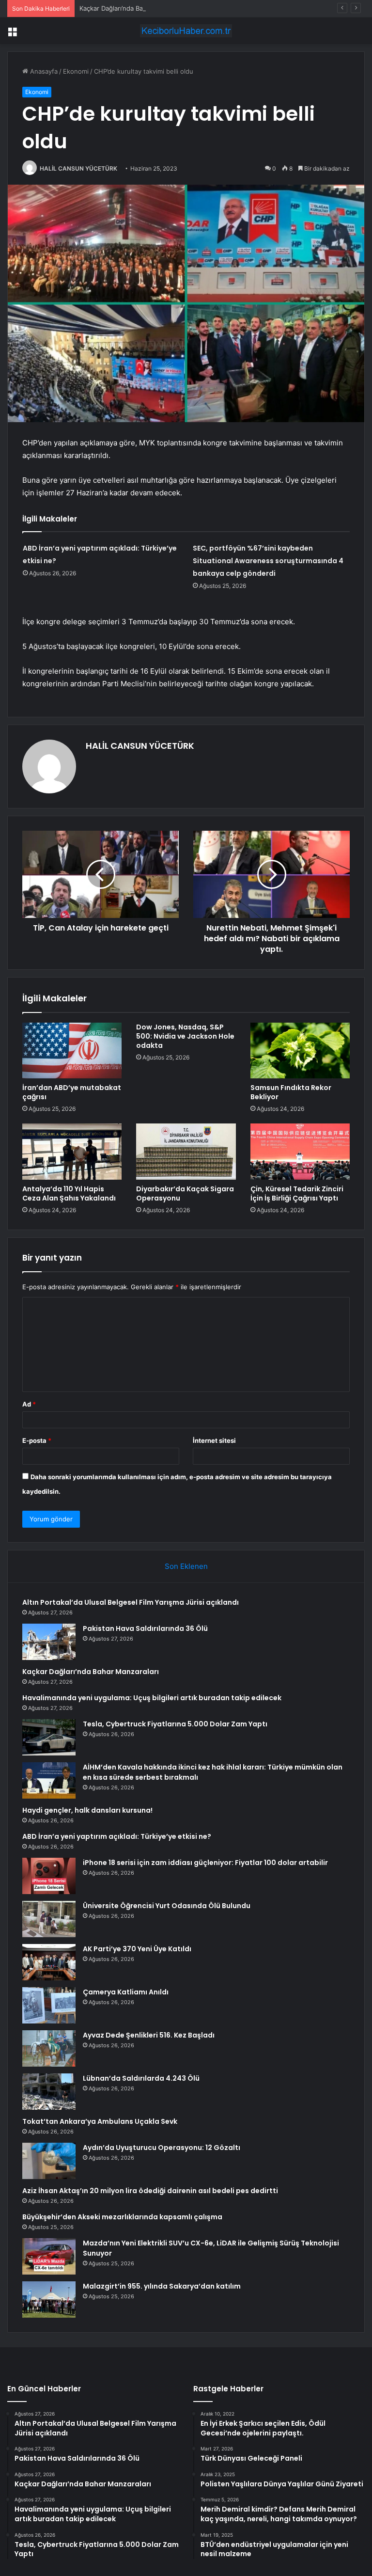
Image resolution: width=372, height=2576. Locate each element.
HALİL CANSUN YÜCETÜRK (78, 168)
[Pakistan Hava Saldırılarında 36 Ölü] (49, 1642)
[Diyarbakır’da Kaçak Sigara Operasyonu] (186, 1152)
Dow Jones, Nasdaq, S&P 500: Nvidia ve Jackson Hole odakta (185, 1036)
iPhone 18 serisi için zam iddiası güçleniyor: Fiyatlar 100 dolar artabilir (205, 1863)
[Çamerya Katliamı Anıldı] (49, 2005)
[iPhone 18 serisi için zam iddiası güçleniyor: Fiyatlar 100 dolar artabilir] (49, 1876)
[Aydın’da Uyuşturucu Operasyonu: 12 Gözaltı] (49, 2161)
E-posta (37, 1440)
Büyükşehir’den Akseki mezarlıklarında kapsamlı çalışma (122, 2217)
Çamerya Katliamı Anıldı (126, 1992)
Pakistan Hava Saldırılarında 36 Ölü (145, 1628)
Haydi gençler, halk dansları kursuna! (87, 1810)
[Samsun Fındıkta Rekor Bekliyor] (300, 1051)
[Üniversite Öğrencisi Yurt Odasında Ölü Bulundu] (49, 1919)
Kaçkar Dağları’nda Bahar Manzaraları (134, 8)
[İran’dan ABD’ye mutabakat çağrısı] (72, 1051)
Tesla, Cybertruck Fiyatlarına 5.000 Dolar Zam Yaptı (175, 1724)
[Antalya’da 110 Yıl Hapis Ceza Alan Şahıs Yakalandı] (72, 1152)
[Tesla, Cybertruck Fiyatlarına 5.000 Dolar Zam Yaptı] (49, 1737)
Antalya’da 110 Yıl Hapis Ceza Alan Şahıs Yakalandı (69, 1193)
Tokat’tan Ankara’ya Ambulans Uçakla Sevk (100, 2121)
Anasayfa (43, 71)
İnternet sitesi (214, 1440)
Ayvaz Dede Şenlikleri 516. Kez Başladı (149, 2035)
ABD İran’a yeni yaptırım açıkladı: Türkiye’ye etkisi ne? (117, 1836)
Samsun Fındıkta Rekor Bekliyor (291, 1092)
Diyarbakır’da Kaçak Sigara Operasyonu (185, 1193)
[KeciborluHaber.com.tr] (186, 31)
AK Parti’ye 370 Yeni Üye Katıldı (137, 1949)
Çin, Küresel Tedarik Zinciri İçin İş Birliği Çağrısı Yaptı (297, 1193)
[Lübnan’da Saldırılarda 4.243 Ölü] (49, 2092)
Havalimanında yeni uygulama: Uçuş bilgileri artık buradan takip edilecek (152, 1698)
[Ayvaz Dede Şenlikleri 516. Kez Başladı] (49, 2048)
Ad (29, 1404)
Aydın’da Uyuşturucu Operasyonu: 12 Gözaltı (162, 2148)
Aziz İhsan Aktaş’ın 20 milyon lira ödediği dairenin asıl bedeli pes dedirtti (150, 2191)
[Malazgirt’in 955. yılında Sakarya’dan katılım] (49, 2299)
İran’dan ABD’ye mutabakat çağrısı (72, 1092)
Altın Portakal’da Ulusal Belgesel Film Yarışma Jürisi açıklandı (131, 1602)
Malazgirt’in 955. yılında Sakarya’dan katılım (162, 2286)
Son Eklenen (186, 1566)
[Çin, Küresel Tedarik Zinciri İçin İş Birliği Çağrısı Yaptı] (300, 1152)
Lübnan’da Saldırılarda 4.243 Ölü (141, 2078)
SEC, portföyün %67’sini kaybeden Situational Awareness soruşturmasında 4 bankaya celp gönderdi (268, 561)
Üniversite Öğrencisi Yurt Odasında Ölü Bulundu (167, 1906)
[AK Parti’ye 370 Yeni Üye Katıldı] (49, 1962)
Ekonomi (76, 71)
